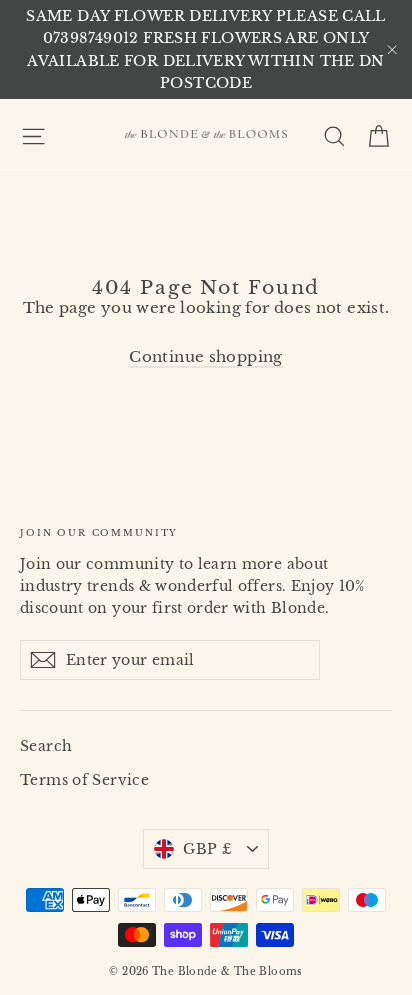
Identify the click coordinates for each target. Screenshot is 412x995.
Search (46, 746)
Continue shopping (205, 356)
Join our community (99, 532)
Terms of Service (84, 780)
